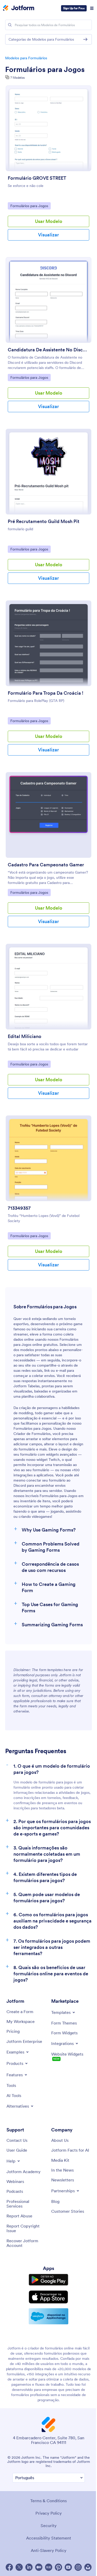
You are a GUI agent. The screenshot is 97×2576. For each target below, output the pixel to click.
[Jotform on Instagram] (78, 2567)
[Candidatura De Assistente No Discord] (48, 300)
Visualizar (48, 235)
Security (49, 2526)
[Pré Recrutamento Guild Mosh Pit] (48, 472)
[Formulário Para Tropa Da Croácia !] (48, 643)
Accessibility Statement (49, 2538)
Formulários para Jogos (45, 69)
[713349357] (48, 1158)
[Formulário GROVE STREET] (48, 128)
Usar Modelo (49, 221)
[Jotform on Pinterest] (58, 2567)
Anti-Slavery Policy (49, 2550)
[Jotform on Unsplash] (88, 2567)
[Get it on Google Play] (48, 2280)
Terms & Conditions (48, 2501)
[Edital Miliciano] (48, 987)
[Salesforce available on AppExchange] (48, 2316)
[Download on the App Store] (48, 2297)
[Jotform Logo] (19, 8)
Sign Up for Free (74, 8)
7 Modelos (17, 78)
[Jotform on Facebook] (9, 2567)
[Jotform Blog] (49, 2567)
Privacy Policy (49, 2513)
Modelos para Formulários (26, 58)
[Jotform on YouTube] (68, 2567)
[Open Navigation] (92, 8)
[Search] (10, 25)
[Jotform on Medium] (39, 2567)
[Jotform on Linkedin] (29, 2567)
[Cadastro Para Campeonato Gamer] (48, 815)
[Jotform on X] (19, 2567)
